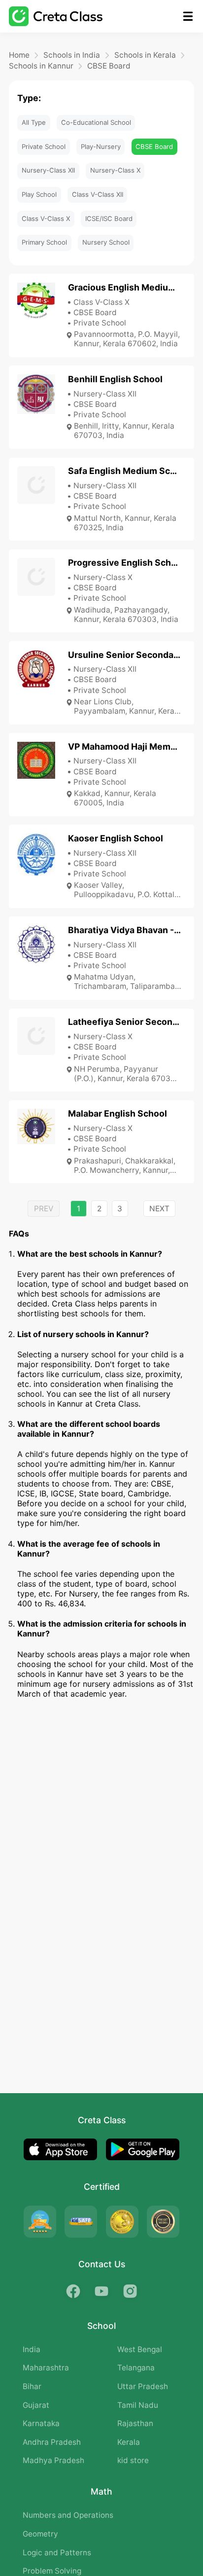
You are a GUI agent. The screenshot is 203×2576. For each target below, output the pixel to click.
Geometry (40, 2534)
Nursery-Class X (115, 170)
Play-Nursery (101, 146)
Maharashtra (46, 2368)
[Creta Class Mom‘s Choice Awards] (122, 2222)
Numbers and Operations (68, 2515)
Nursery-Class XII (48, 170)
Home (19, 55)
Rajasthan (135, 2423)
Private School (44, 146)
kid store (133, 2460)
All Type (34, 122)
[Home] (56, 16)
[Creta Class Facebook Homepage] (73, 2291)
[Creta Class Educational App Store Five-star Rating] (40, 2222)
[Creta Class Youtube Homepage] (102, 2291)
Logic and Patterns (57, 2553)
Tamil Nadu (138, 2405)
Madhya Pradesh (53, 2460)
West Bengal (140, 2349)
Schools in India (72, 55)
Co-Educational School (96, 122)
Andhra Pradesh (52, 2442)
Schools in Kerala (145, 55)
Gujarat (36, 2405)
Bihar (32, 2386)
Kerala (129, 2442)
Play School (39, 194)
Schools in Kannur (41, 66)
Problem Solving (52, 2571)
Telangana (136, 2368)
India (32, 2349)
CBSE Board (109, 66)
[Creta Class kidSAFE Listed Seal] (81, 2222)
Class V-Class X (46, 218)
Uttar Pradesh (143, 2386)
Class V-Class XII (98, 194)
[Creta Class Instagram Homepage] (130, 2291)
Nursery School (106, 242)
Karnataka (41, 2423)
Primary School (44, 242)
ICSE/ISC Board (109, 218)
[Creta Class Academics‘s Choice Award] (163, 2222)
